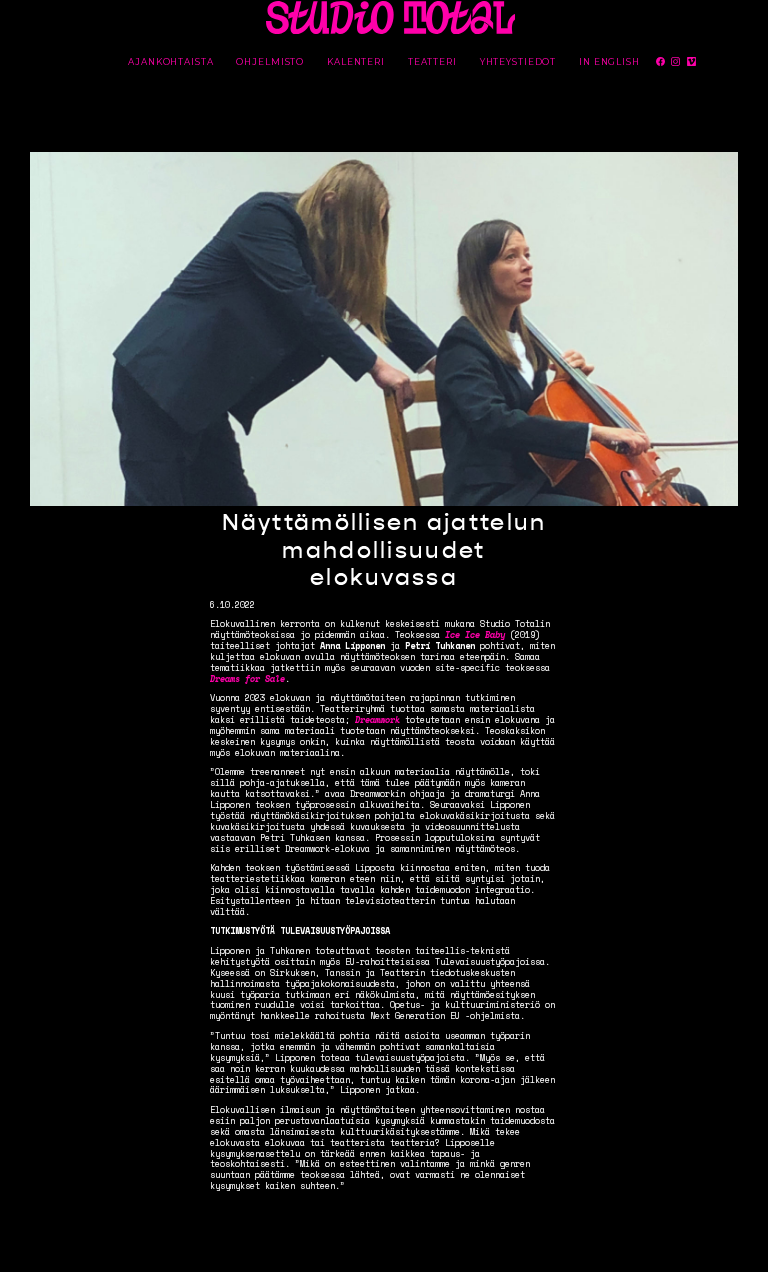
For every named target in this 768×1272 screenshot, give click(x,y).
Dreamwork (377, 719)
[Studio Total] (391, 17)
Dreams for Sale (247, 678)
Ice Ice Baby (475, 634)
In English (609, 62)
